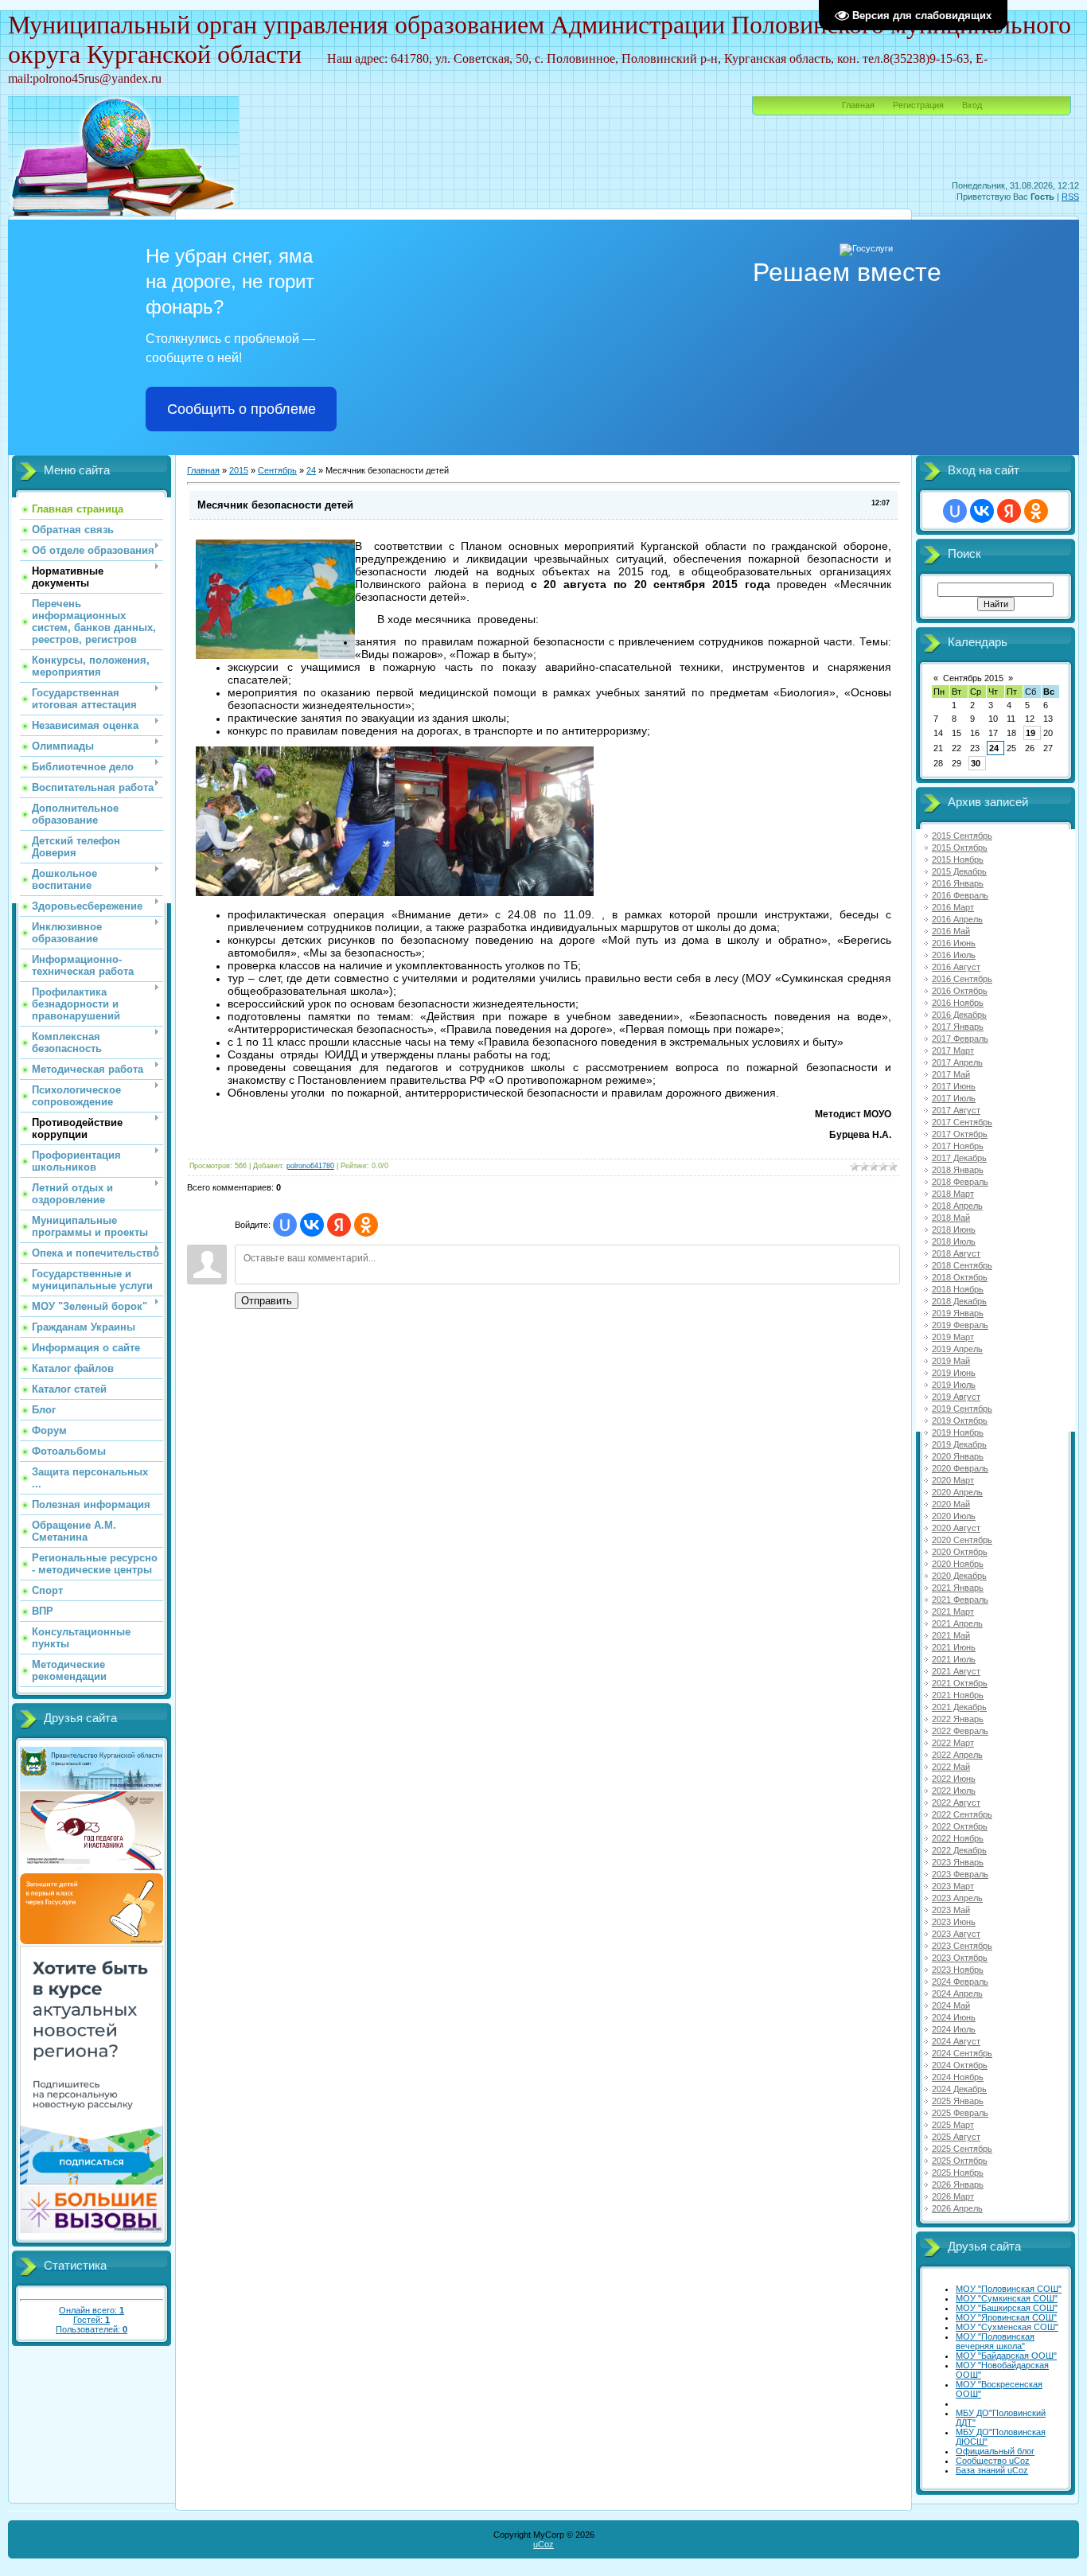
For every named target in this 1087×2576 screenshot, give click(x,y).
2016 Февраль (960, 895)
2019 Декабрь (959, 1444)
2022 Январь (958, 1719)
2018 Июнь (954, 1230)
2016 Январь (958, 883)
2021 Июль (954, 1659)
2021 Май (951, 1635)
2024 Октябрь (960, 2065)
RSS (1070, 197)
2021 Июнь (954, 1647)
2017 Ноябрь (958, 1146)
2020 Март (953, 1480)
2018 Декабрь (959, 1301)
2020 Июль (954, 1516)
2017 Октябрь (960, 1134)
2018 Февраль (960, 1182)
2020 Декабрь (959, 1576)
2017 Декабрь (959, 1158)
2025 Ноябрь (958, 2173)
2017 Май (951, 1074)
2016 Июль (954, 955)
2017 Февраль (960, 1039)
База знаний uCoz (992, 2470)
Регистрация (918, 105)
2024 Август (956, 2041)
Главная (858, 105)
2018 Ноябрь (958, 1289)
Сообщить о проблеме (242, 409)
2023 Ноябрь (958, 1970)
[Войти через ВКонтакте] (312, 1225)
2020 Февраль (960, 1468)
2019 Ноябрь (958, 1432)
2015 (239, 470)
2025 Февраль (960, 2113)
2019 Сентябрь (962, 1409)
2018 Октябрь (960, 1277)
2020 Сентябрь (962, 1540)
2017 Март (953, 1050)
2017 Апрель (957, 1062)
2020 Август (956, 1528)
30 (976, 763)
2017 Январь (958, 1027)
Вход (972, 105)
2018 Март (953, 1194)
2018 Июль (954, 1241)
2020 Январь (958, 1456)
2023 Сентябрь (962, 1946)
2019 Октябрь (960, 1421)
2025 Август (956, 2137)
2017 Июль (954, 1098)
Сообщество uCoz (993, 2461)
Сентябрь (277, 470)
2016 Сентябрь (962, 979)
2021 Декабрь (959, 1707)
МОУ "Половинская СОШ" (1009, 2289)
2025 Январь (958, 2101)
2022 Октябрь (960, 1826)
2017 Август (956, 1110)
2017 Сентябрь (962, 1122)
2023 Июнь (954, 1922)
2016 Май (951, 931)
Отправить (267, 1301)
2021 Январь (958, 1588)
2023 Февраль (960, 1874)
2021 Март (953, 1611)
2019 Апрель (957, 1349)
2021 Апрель (957, 1623)
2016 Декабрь (959, 1015)
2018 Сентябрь (962, 1265)
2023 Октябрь (960, 1958)
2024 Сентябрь (962, 2053)
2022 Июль (954, 1791)
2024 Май (951, 2005)
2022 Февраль (960, 1731)
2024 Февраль (960, 1982)
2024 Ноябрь (958, 2077)
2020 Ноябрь (958, 1564)
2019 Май (951, 1361)
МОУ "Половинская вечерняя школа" (995, 2341)
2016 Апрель (957, 919)
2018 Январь (958, 1170)
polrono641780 (310, 1166)
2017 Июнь (954, 1086)
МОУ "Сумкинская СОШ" (1007, 2298)
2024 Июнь (954, 2017)
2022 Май (951, 1767)
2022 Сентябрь (962, 1814)
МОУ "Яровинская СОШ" (1006, 2317)
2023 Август (956, 1934)
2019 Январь (958, 1313)
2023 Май (951, 1910)
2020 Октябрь (960, 1552)
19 (1031, 733)
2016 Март (953, 907)
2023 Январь (958, 1862)
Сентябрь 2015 (973, 678)
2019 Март (953, 1337)
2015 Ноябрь (958, 859)
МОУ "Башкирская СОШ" (1007, 2308)
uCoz (543, 2544)
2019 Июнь (954, 1373)
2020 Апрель (957, 1492)
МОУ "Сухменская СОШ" (1007, 2327)
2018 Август (956, 1253)
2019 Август (956, 1397)
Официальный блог (995, 2451)
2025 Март (953, 2125)
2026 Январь (958, 2184)
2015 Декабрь (959, 871)
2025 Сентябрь (962, 2149)
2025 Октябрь (960, 2161)
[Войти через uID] (285, 1225)
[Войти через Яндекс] (339, 1225)
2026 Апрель (957, 2208)
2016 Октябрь (960, 991)
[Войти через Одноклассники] (366, 1225)
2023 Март (953, 1886)
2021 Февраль (960, 1600)
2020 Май (951, 1504)
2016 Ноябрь (958, 1003)
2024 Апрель (957, 1993)
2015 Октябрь (960, 848)
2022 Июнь (954, 1779)
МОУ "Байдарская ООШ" (1006, 2356)
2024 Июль (954, 2029)
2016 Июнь (954, 943)
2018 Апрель (957, 1206)
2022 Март (953, 1743)
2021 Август (956, 1671)
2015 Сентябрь (962, 836)
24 (311, 470)
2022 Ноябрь (958, 1838)
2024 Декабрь (959, 2089)
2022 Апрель (957, 1755)
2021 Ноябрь (958, 1695)
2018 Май (951, 1218)
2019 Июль (954, 1385)
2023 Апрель (957, 1898)
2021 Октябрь (960, 1683)
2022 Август (956, 1802)
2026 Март (953, 2196)
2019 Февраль (960, 1325)
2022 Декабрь (959, 1850)
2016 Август (956, 967)
